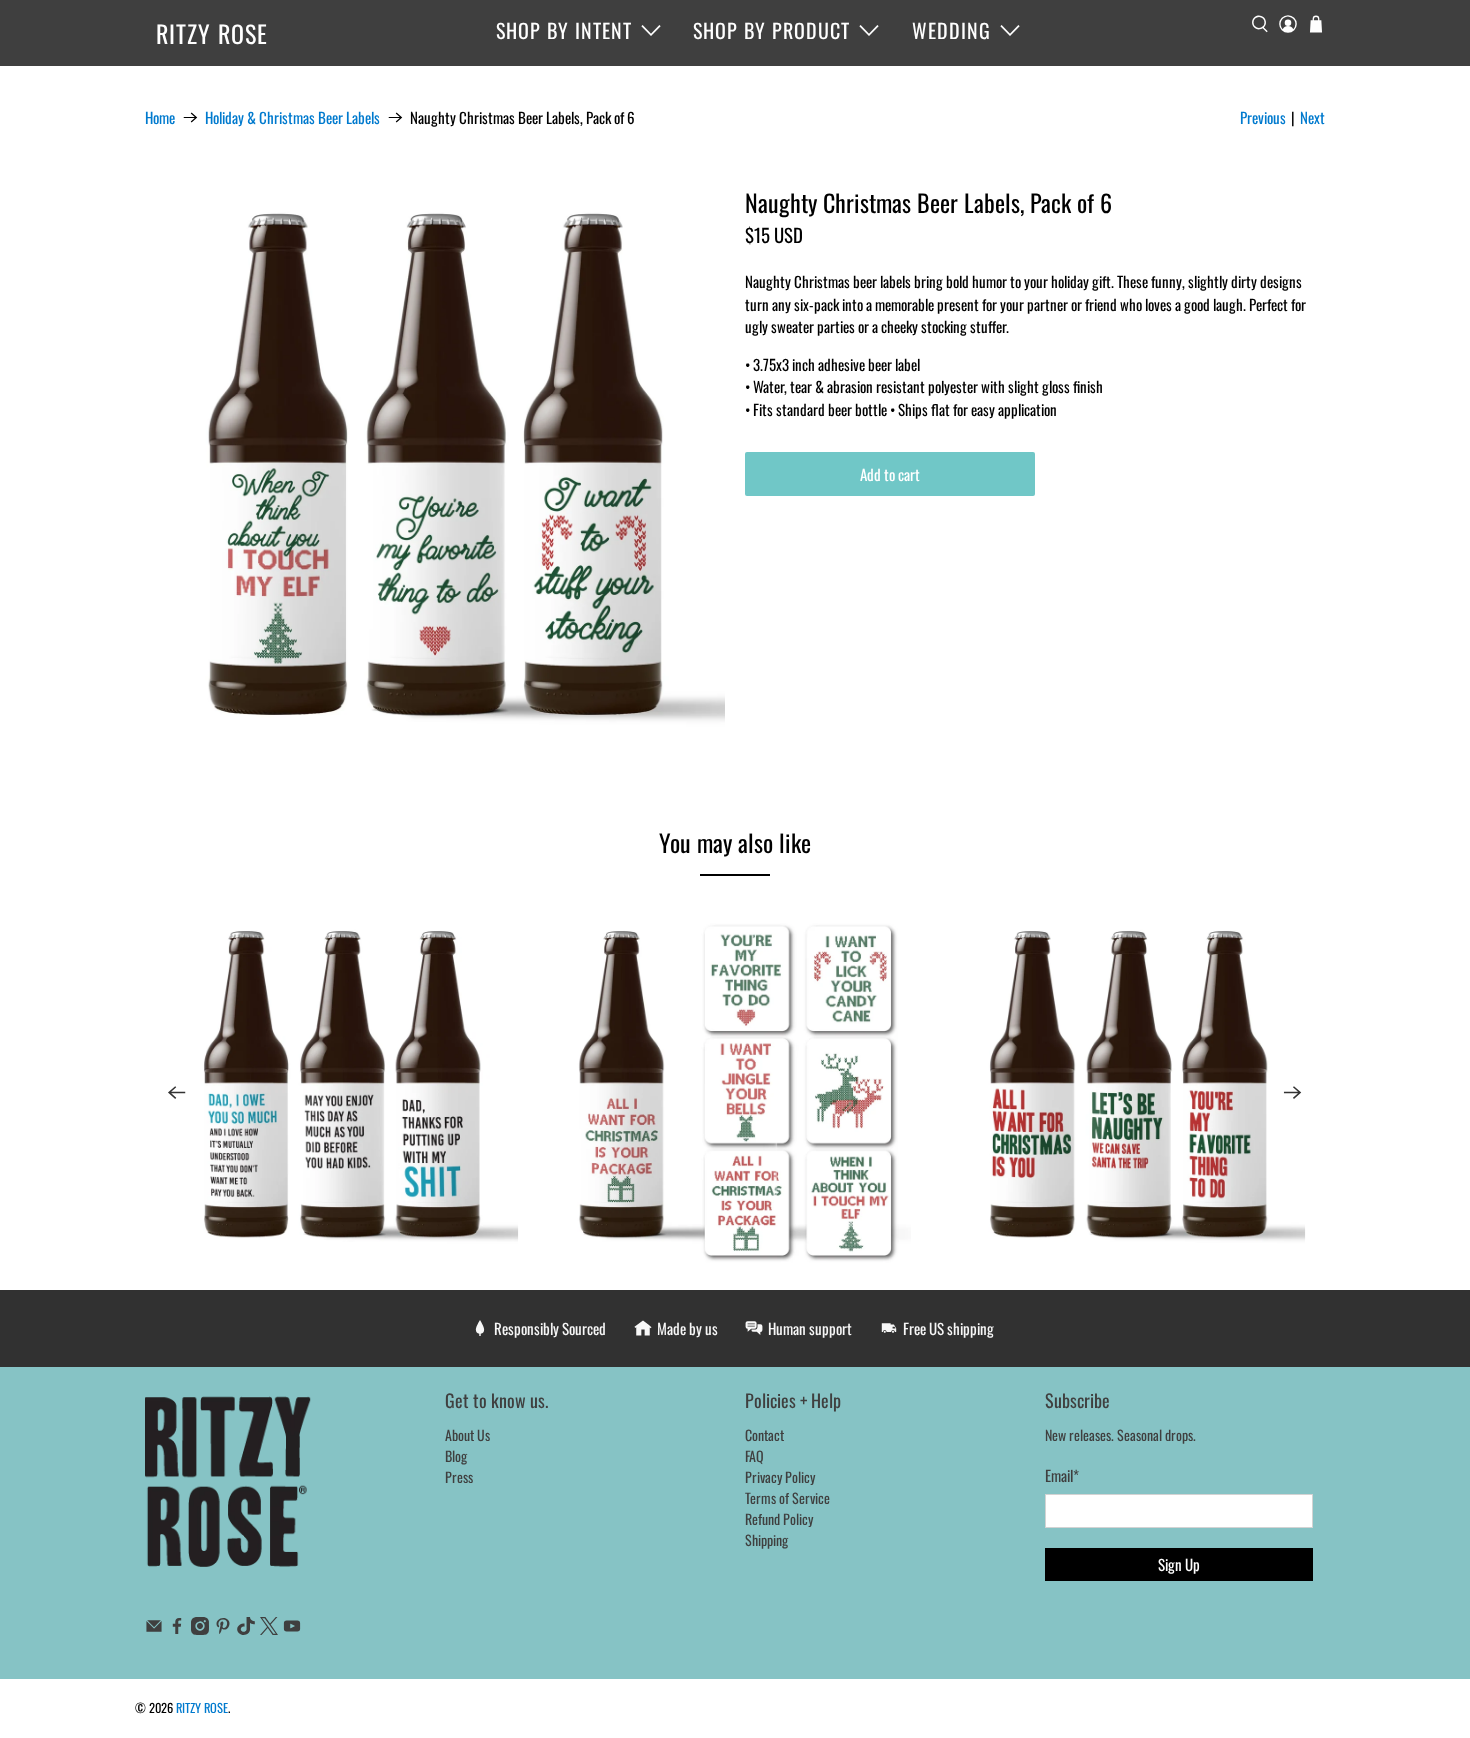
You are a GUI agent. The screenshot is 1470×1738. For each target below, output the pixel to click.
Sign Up (1179, 1564)
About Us (467, 1434)
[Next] (1293, 1093)
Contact (764, 1434)
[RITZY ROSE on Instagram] (200, 1628)
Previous (1263, 117)
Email (1062, 1475)
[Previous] (177, 1093)
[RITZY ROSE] (229, 1492)
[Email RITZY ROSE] (154, 1628)
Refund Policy (779, 1518)
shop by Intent (564, 30)
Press (459, 1476)
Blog (456, 1455)
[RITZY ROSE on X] (269, 1628)
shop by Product (771, 30)
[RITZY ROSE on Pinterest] (223, 1628)
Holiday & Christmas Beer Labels (292, 117)
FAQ (754, 1455)
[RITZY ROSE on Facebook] (177, 1628)
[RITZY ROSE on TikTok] (246, 1628)
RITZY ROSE (212, 33)
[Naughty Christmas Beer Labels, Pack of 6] (435, 479)
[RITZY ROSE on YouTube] (292, 1628)
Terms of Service (787, 1497)
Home (160, 117)
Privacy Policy (780, 1476)
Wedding (951, 30)
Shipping (766, 1539)
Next (1312, 117)
